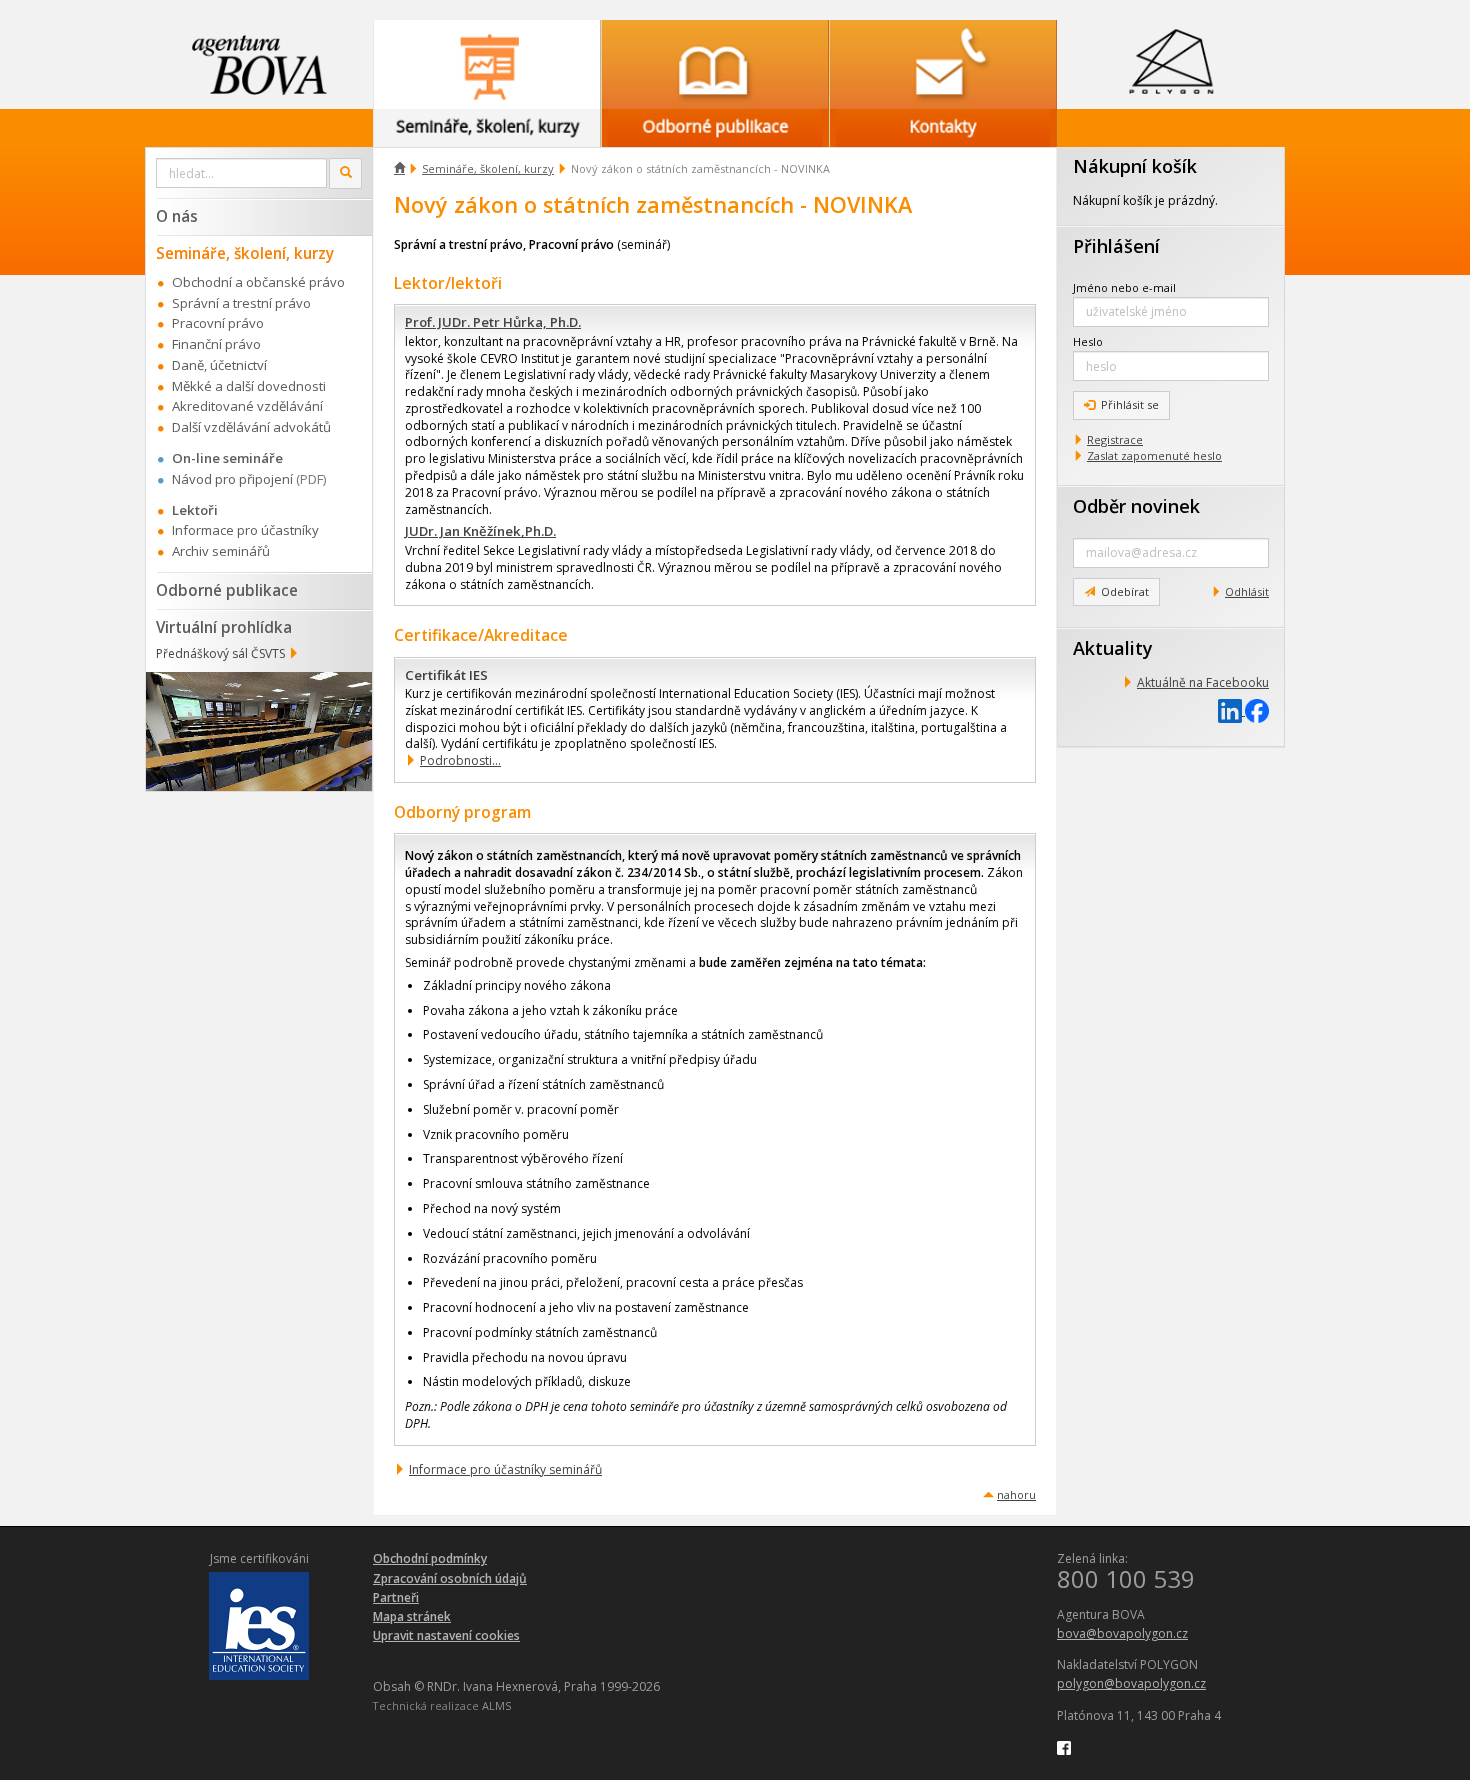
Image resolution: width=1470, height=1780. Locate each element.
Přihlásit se (1130, 404)
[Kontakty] (943, 64)
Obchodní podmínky (430, 1558)
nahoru (1016, 1494)
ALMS (496, 1705)
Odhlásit (1247, 591)
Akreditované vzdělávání (247, 406)
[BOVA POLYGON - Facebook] (1064, 1746)
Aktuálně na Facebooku (1203, 682)
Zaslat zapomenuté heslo (1154, 455)
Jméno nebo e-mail (1124, 287)
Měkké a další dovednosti (249, 386)
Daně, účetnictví (219, 365)
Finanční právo (216, 344)
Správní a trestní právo (241, 303)
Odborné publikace (227, 590)
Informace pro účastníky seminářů (505, 1469)
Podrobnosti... (460, 760)
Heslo (1088, 341)
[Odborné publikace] (715, 64)
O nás (177, 216)
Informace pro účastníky (245, 530)
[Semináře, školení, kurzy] (487, 64)
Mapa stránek (412, 1616)
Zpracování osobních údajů (450, 1578)
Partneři (396, 1597)
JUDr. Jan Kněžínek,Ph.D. (480, 531)
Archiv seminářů (221, 551)
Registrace (1115, 439)
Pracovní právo (218, 323)
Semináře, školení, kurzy (488, 168)
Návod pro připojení (232, 479)
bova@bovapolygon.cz (1122, 1633)
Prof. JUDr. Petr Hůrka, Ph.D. (493, 322)
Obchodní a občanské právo (258, 282)
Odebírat (1125, 591)
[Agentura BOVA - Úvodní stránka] (259, 64)
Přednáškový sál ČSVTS (220, 653)
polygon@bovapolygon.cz (1131, 1683)
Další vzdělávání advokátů (251, 427)
